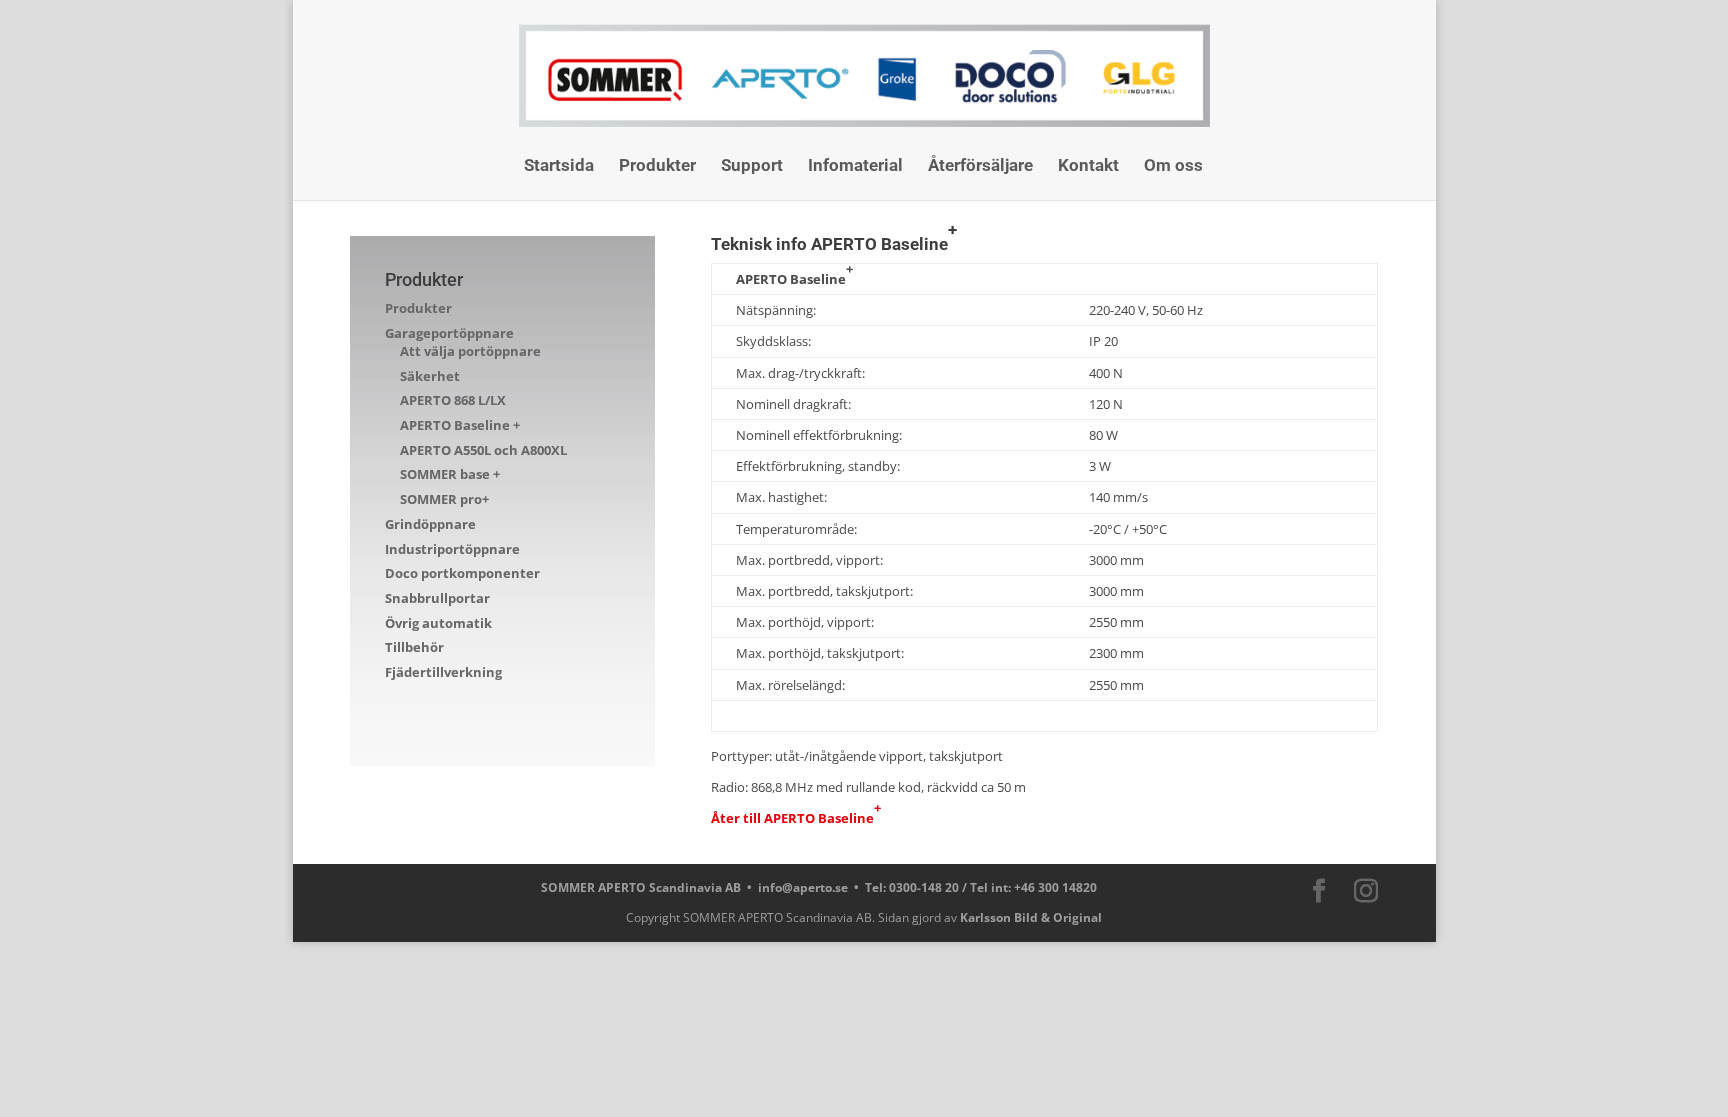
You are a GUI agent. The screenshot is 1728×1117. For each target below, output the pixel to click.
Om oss (1173, 166)
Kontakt (1088, 166)
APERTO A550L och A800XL (483, 450)
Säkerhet (430, 376)
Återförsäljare (980, 166)
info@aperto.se (803, 887)
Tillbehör (414, 647)
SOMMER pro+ (444, 499)
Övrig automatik (438, 623)
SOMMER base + (450, 474)
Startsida (559, 166)
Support (752, 166)
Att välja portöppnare (470, 351)
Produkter (657, 166)
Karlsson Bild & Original (1031, 917)
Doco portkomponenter (462, 573)
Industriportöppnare (452, 549)
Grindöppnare (430, 524)
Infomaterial (855, 166)
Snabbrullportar (437, 598)
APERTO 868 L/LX (453, 400)
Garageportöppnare (449, 333)
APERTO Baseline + (460, 425)
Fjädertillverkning (443, 672)
